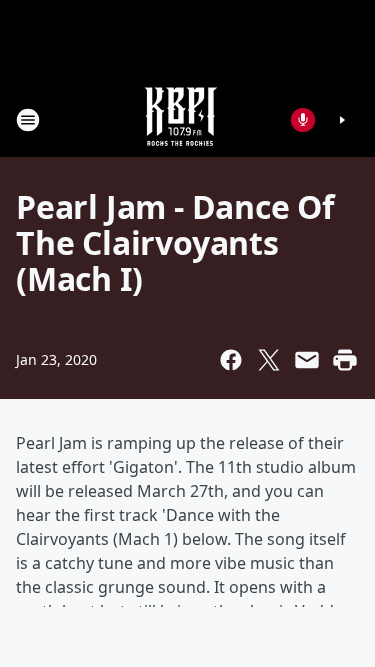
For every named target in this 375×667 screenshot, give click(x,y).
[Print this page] (345, 360)
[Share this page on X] (269, 360)
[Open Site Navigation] (28, 120)
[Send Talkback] (303, 120)
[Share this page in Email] (307, 360)
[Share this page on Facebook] (231, 360)
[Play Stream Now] (342, 120)
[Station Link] (181, 119)
